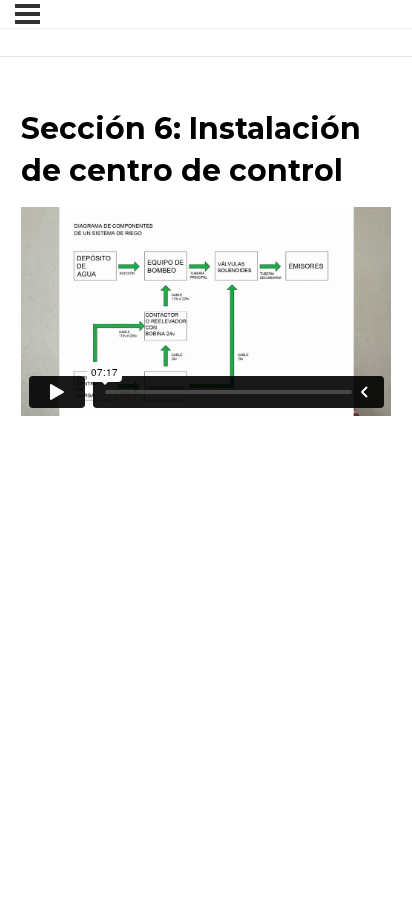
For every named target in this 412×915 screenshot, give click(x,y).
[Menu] (27, 14)
